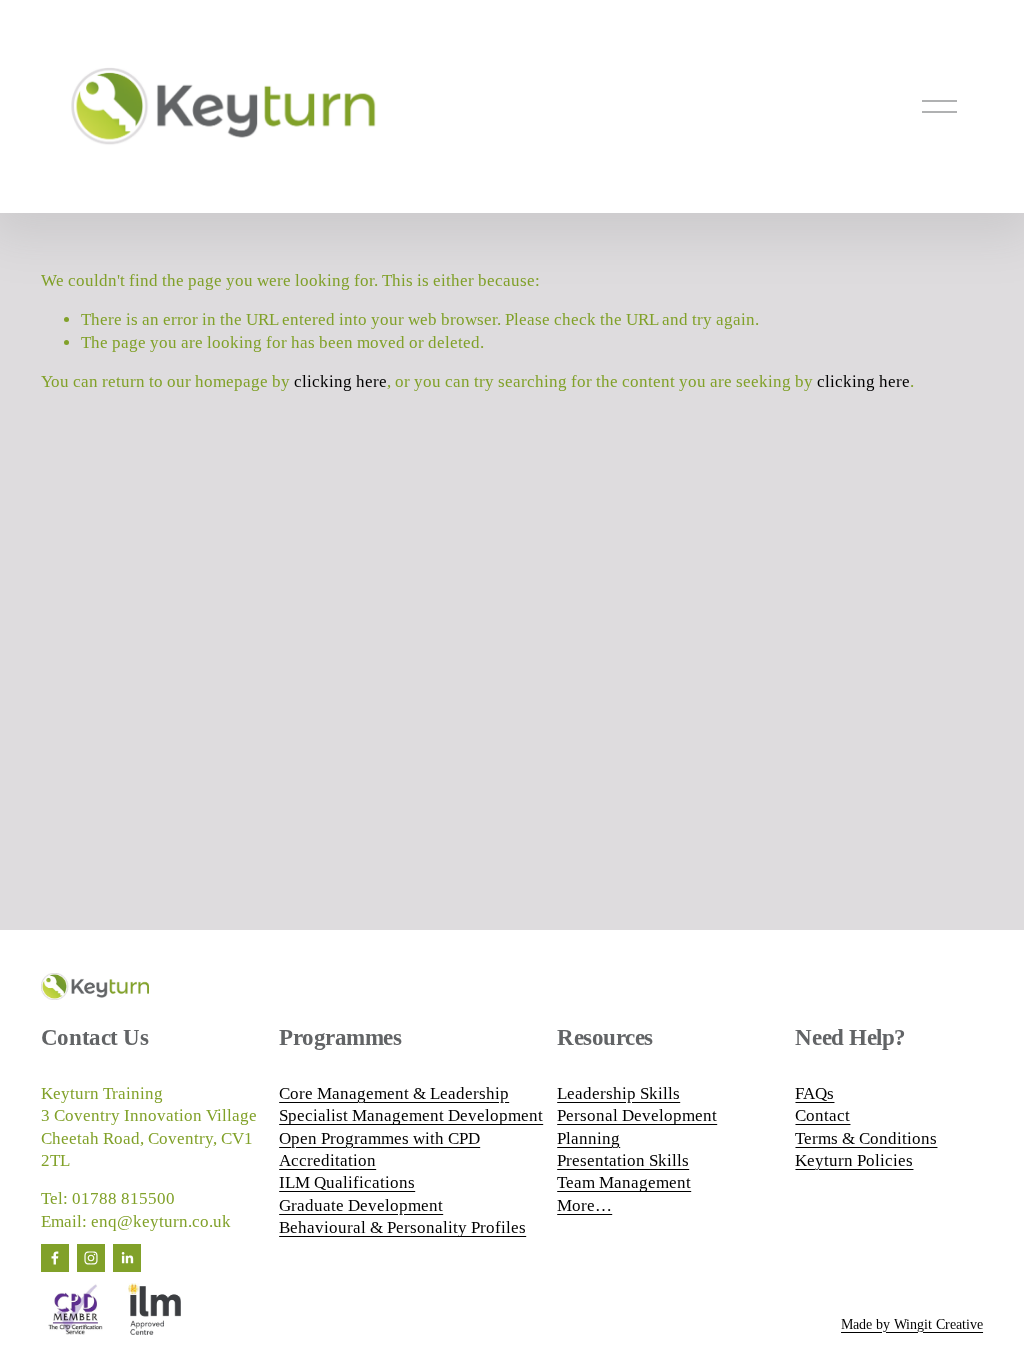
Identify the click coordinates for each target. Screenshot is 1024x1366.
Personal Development (637, 1115)
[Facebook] (55, 1258)
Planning (588, 1138)
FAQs (814, 1093)
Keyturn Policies (854, 1160)
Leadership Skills (618, 1093)
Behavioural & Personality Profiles (402, 1227)
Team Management (624, 1182)
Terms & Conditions (866, 1138)
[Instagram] (91, 1258)
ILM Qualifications (347, 1182)
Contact (822, 1115)
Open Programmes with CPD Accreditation (379, 1149)
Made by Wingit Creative (912, 1324)
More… (584, 1205)
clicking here (340, 381)
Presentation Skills (623, 1160)
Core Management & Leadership (394, 1093)
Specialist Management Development (411, 1115)
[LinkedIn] (127, 1258)
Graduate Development (361, 1205)
